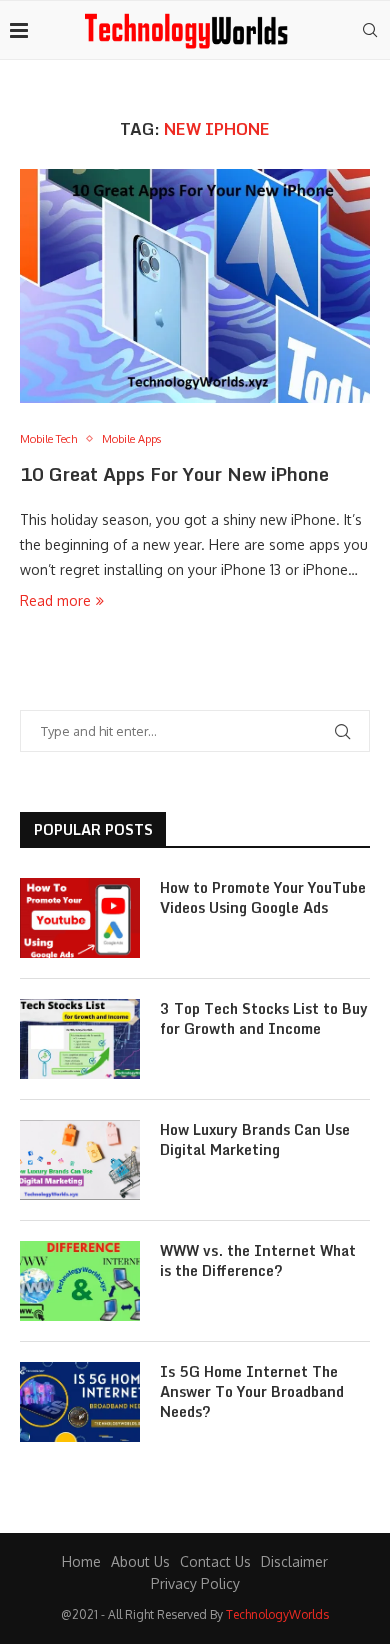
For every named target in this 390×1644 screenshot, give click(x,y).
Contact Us (215, 1561)
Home (81, 1561)
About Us (140, 1561)
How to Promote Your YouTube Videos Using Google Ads (263, 897)
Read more (55, 600)
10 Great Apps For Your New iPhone (174, 474)
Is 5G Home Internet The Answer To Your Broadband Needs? (252, 1391)
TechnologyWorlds (277, 1614)
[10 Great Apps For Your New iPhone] (195, 285)
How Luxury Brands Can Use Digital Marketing (255, 1139)
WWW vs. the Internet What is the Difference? (258, 1260)
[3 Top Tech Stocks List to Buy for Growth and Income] (80, 1039)
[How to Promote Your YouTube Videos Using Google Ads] (80, 918)
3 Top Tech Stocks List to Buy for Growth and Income (264, 1018)
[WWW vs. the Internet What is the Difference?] (80, 1281)
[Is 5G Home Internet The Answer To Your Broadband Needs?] (80, 1402)
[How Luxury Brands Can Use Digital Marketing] (80, 1160)
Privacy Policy (195, 1583)
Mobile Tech (48, 439)
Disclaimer (294, 1561)
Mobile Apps (131, 439)
